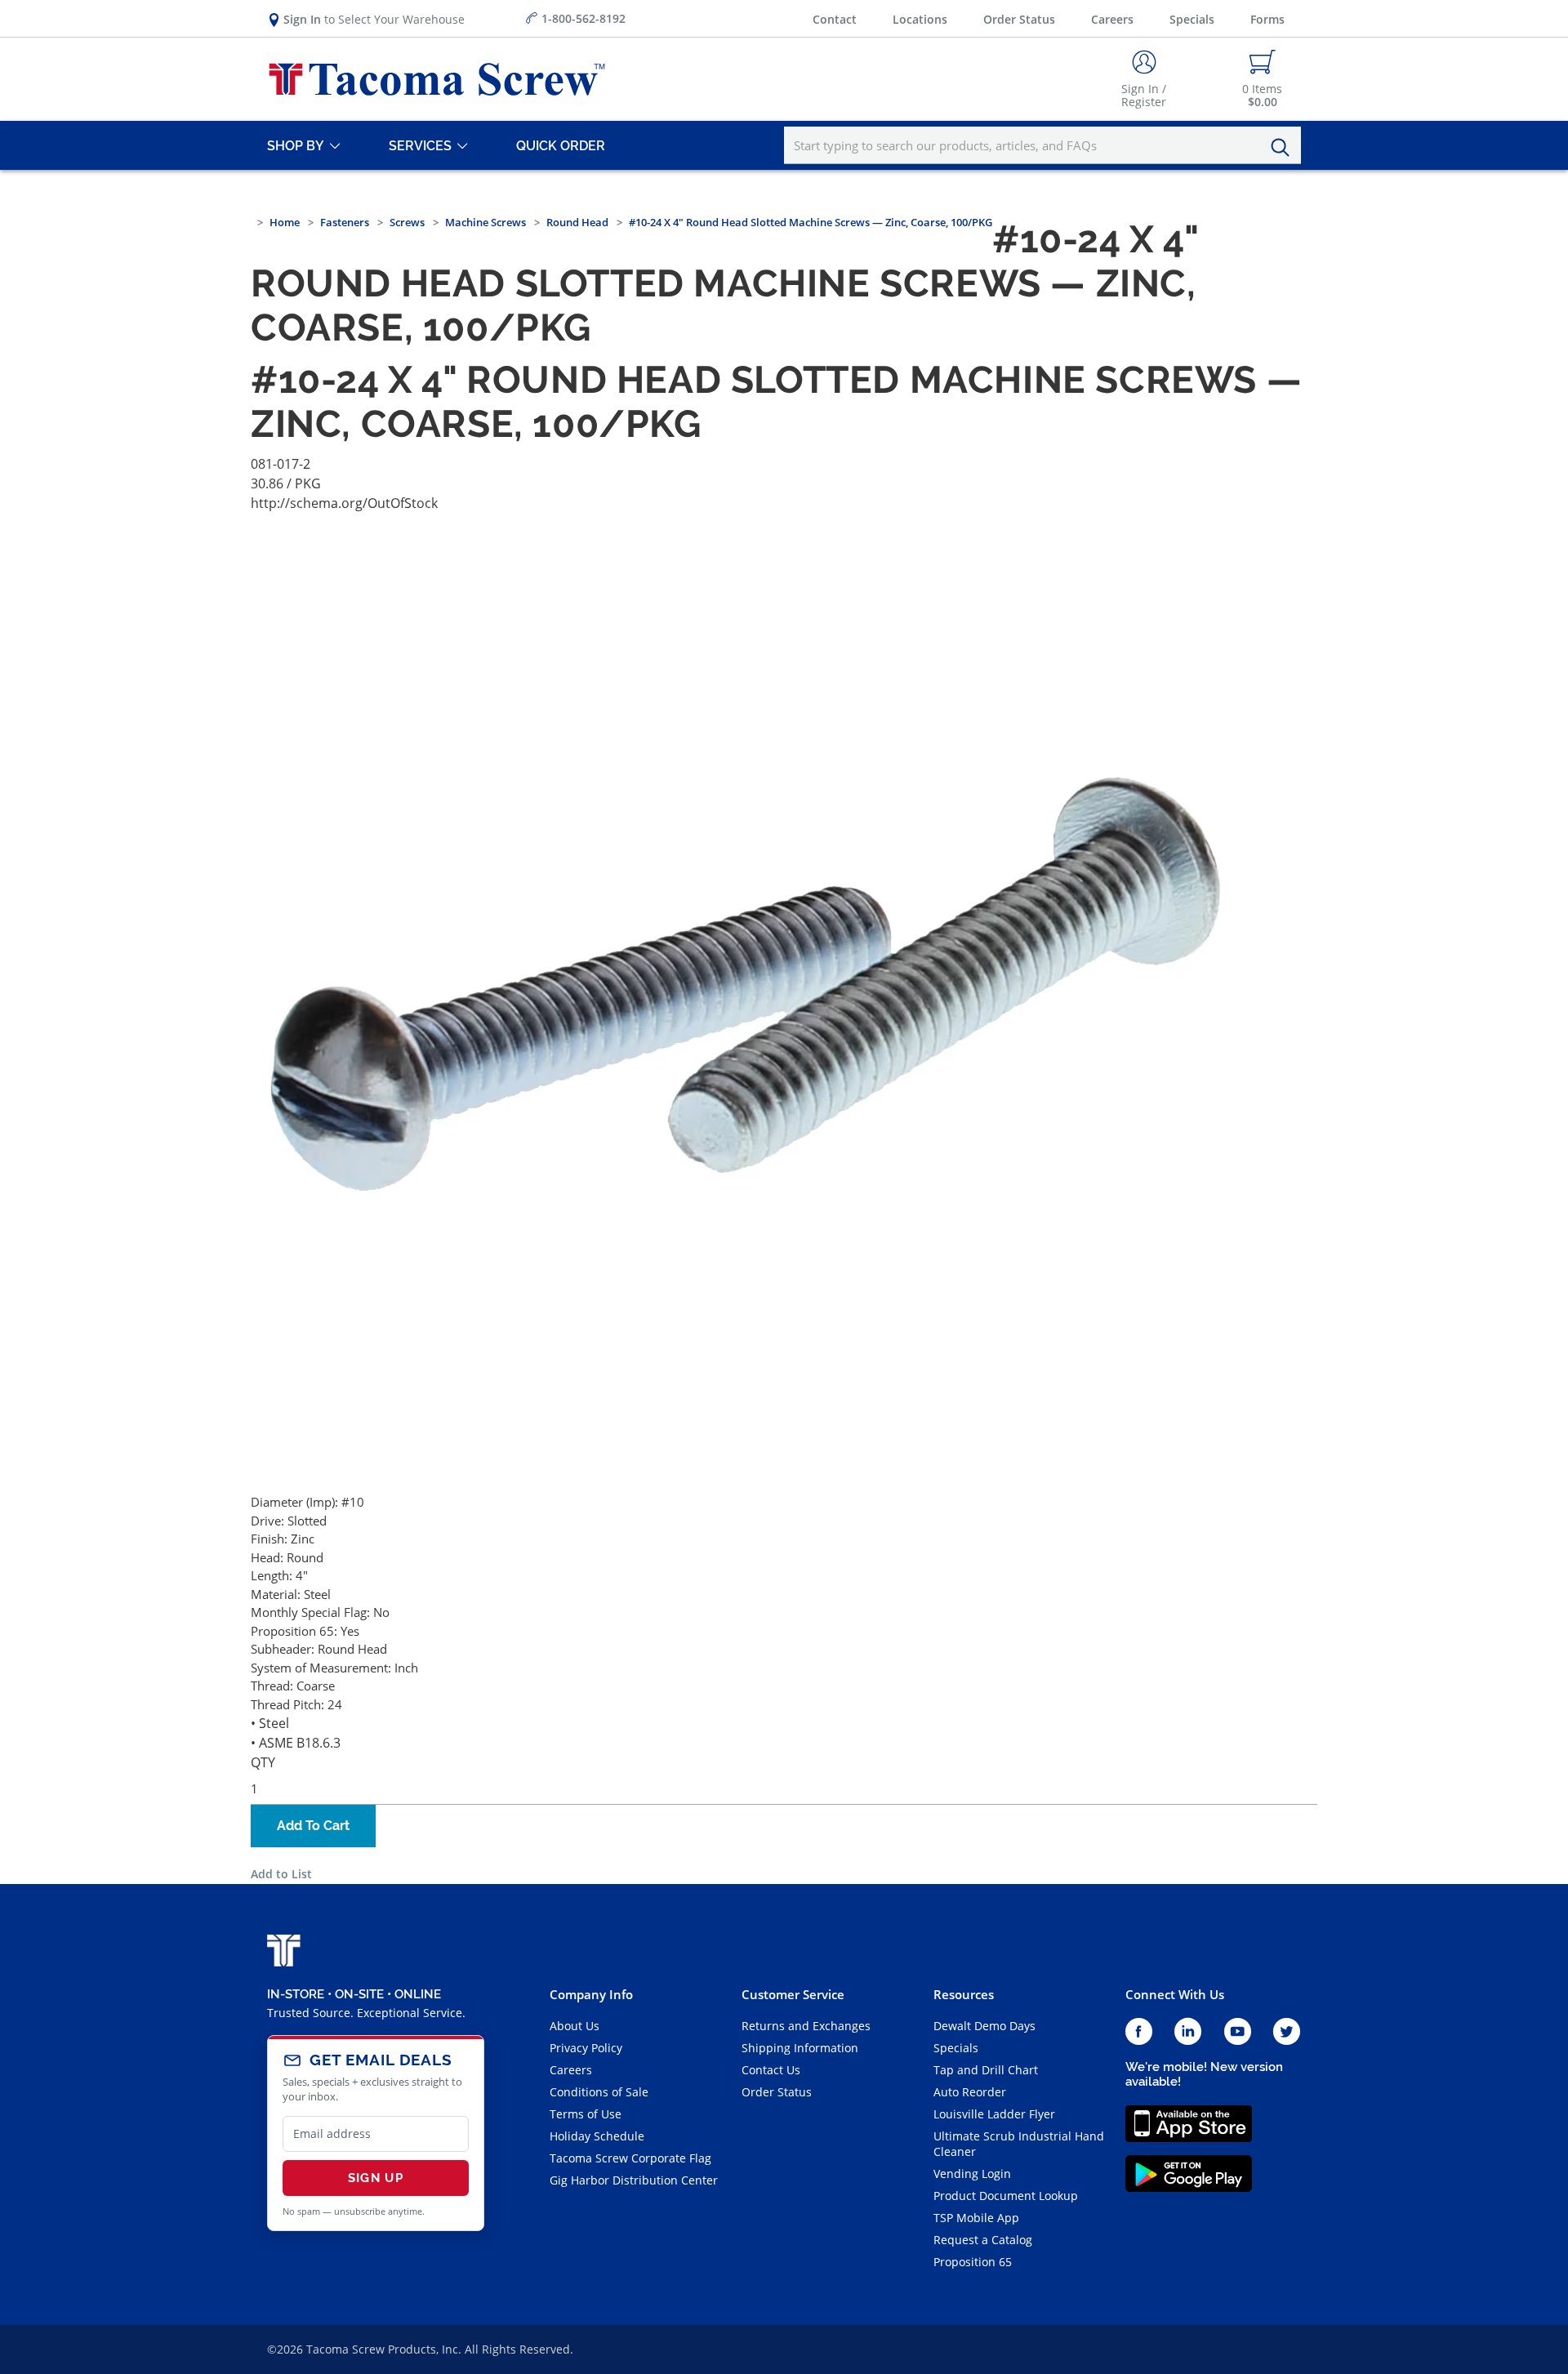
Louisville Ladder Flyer (994, 2114)
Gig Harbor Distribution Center (634, 2180)
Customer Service (793, 1994)
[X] (1287, 2032)
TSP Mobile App (976, 2218)
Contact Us (771, 2070)
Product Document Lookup (1006, 2196)
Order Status (1019, 19)
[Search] (1285, 148)
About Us (575, 2026)
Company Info (591, 1994)
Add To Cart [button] (313, 1826)
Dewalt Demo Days (984, 2026)
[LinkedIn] (1188, 2032)
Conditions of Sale (599, 2092)
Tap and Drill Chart (986, 2070)
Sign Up (376, 2178)
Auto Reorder (970, 2092)
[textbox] (1042, 145)
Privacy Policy (586, 2048)
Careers (1112, 19)
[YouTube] (1238, 2032)
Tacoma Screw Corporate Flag (630, 2158)
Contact (835, 19)
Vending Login (972, 2174)
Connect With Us (1175, 1994)
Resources (964, 1994)
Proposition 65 (973, 2262)
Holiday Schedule (597, 2136)
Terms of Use (586, 2114)
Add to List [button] (281, 1874)
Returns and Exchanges (806, 2026)
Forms (1267, 19)
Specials (1192, 19)
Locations (920, 19)
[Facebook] (1139, 2032)
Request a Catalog (983, 2240)
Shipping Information (800, 2048)
